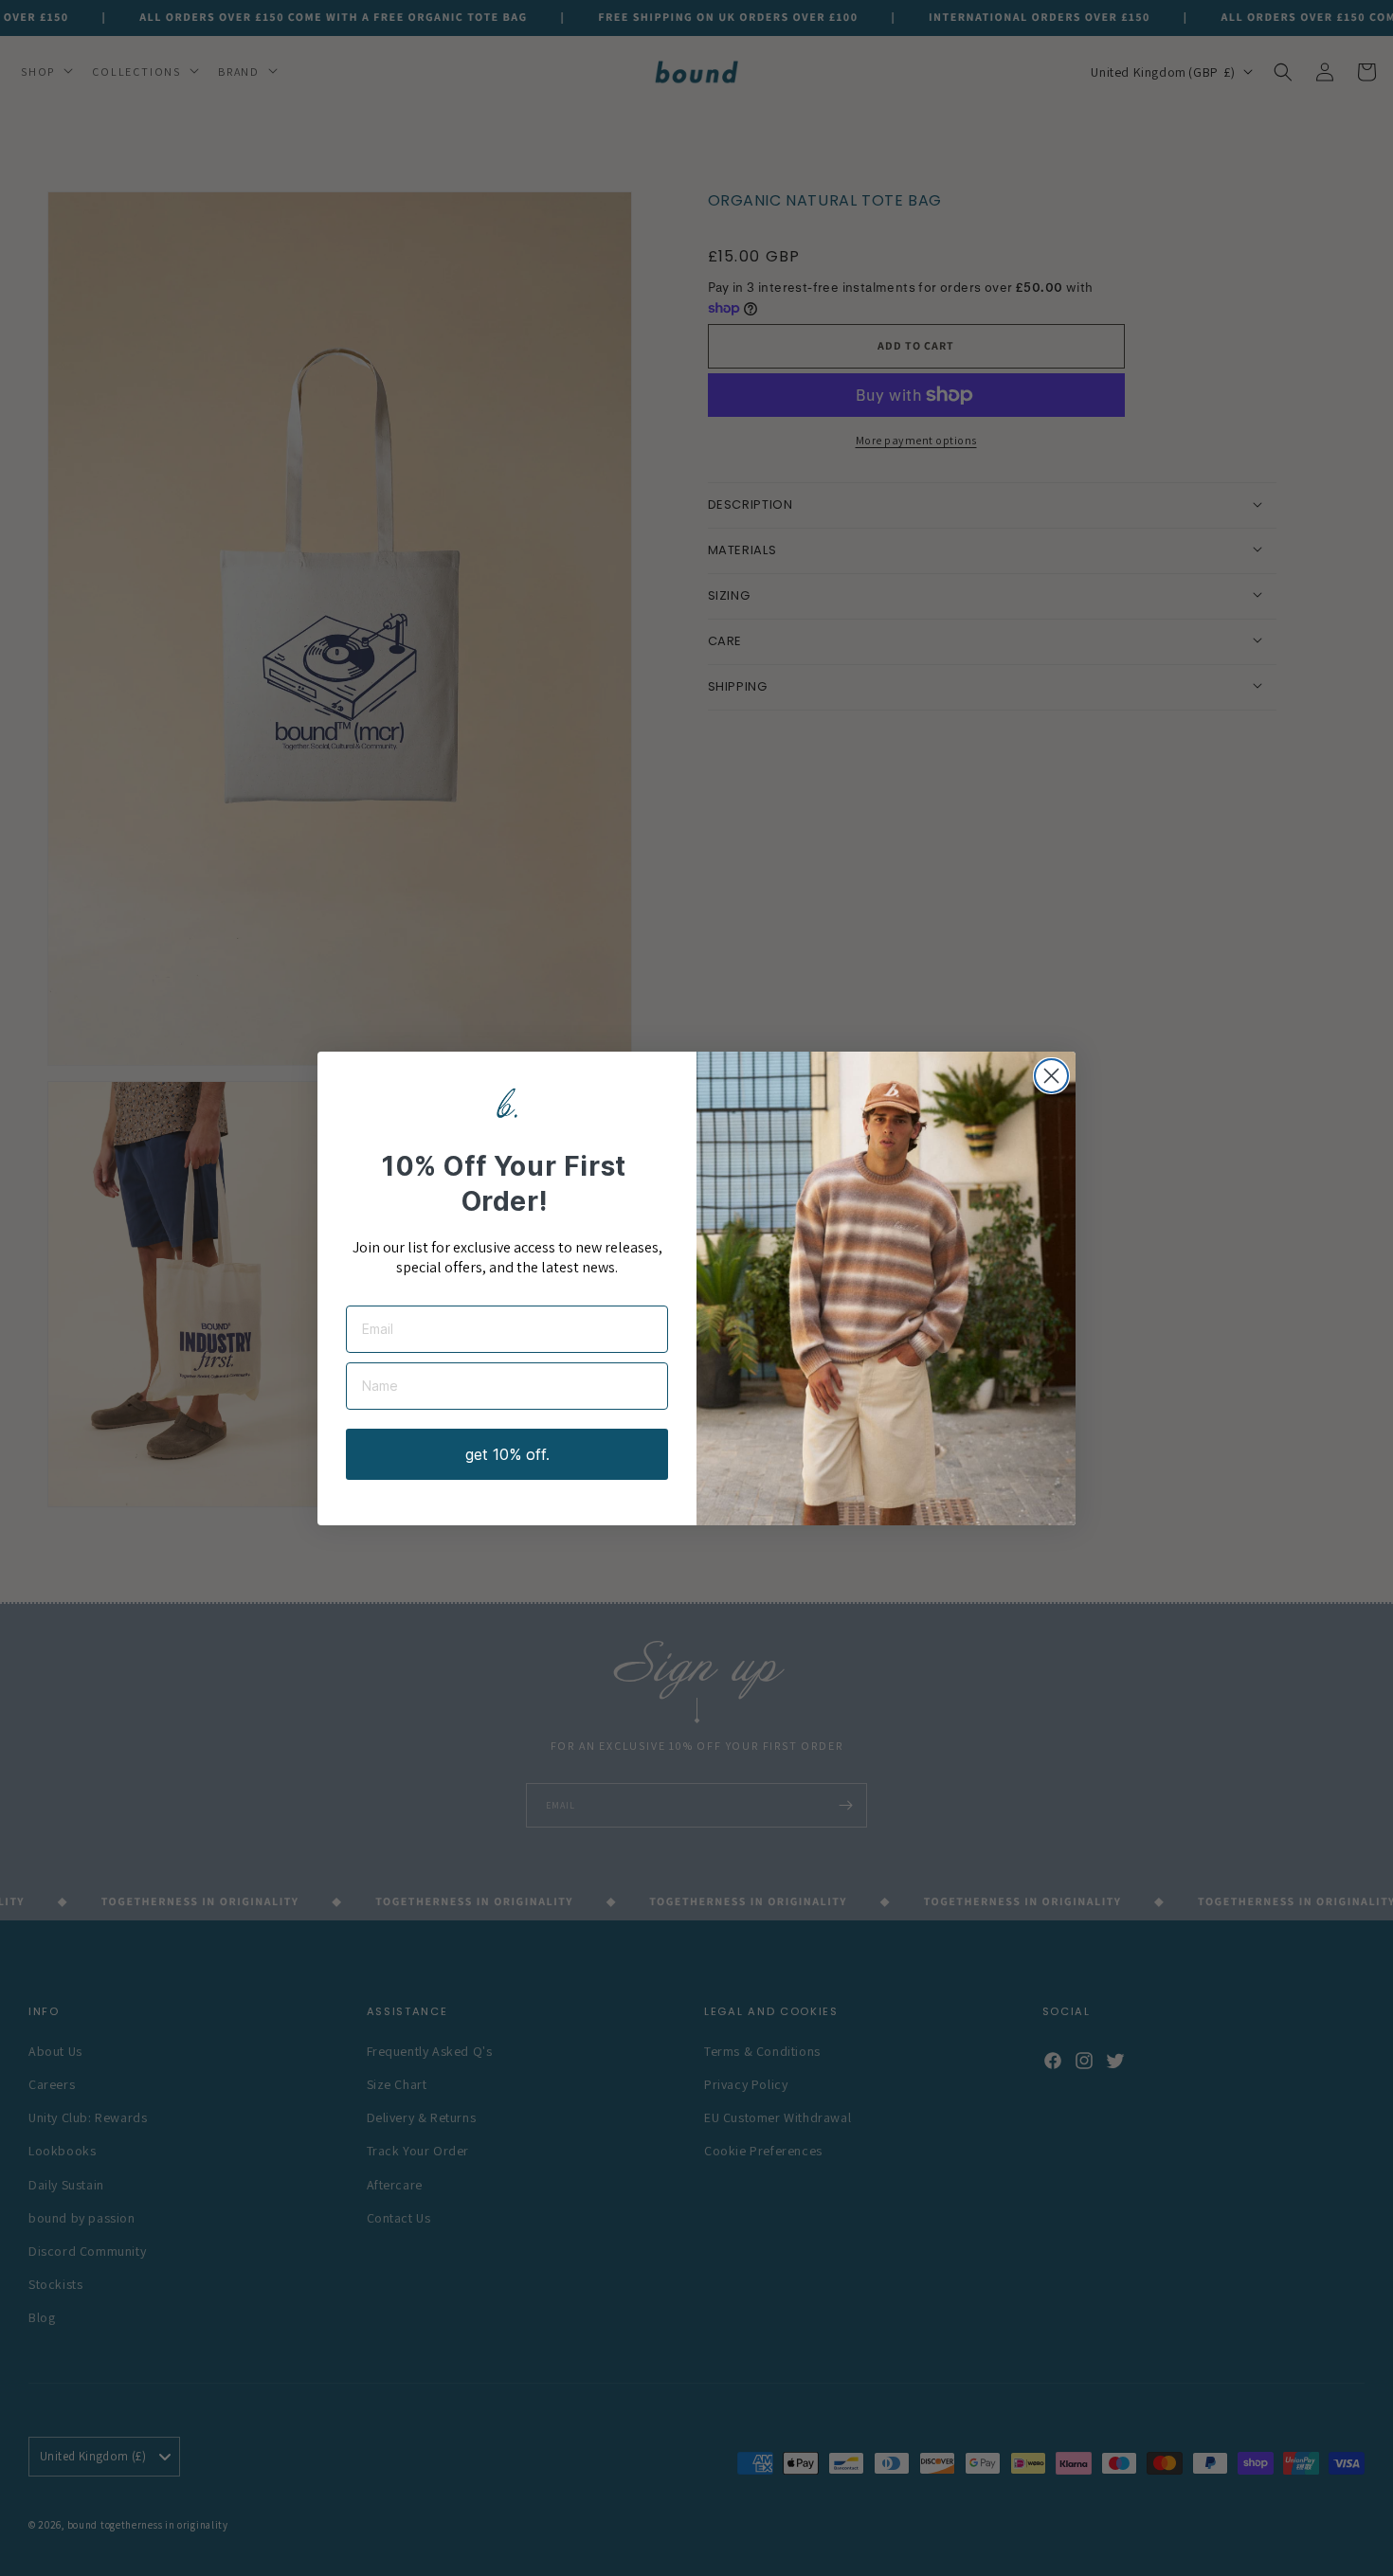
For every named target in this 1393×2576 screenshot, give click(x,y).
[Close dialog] (1051, 1076)
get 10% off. (507, 1454)
